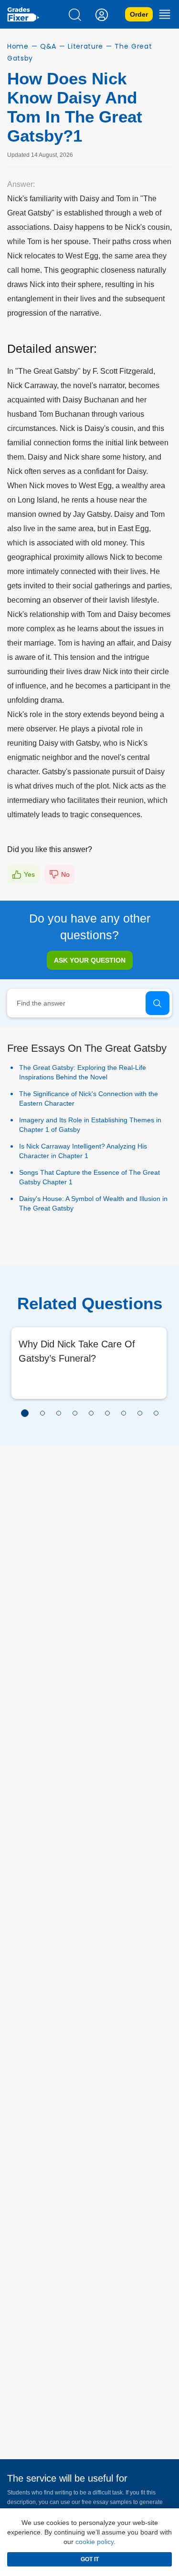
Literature (85, 46)
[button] (25, 1413)
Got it (90, 2559)
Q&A (48, 46)
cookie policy (95, 2542)
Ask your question (90, 960)
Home (18, 46)
